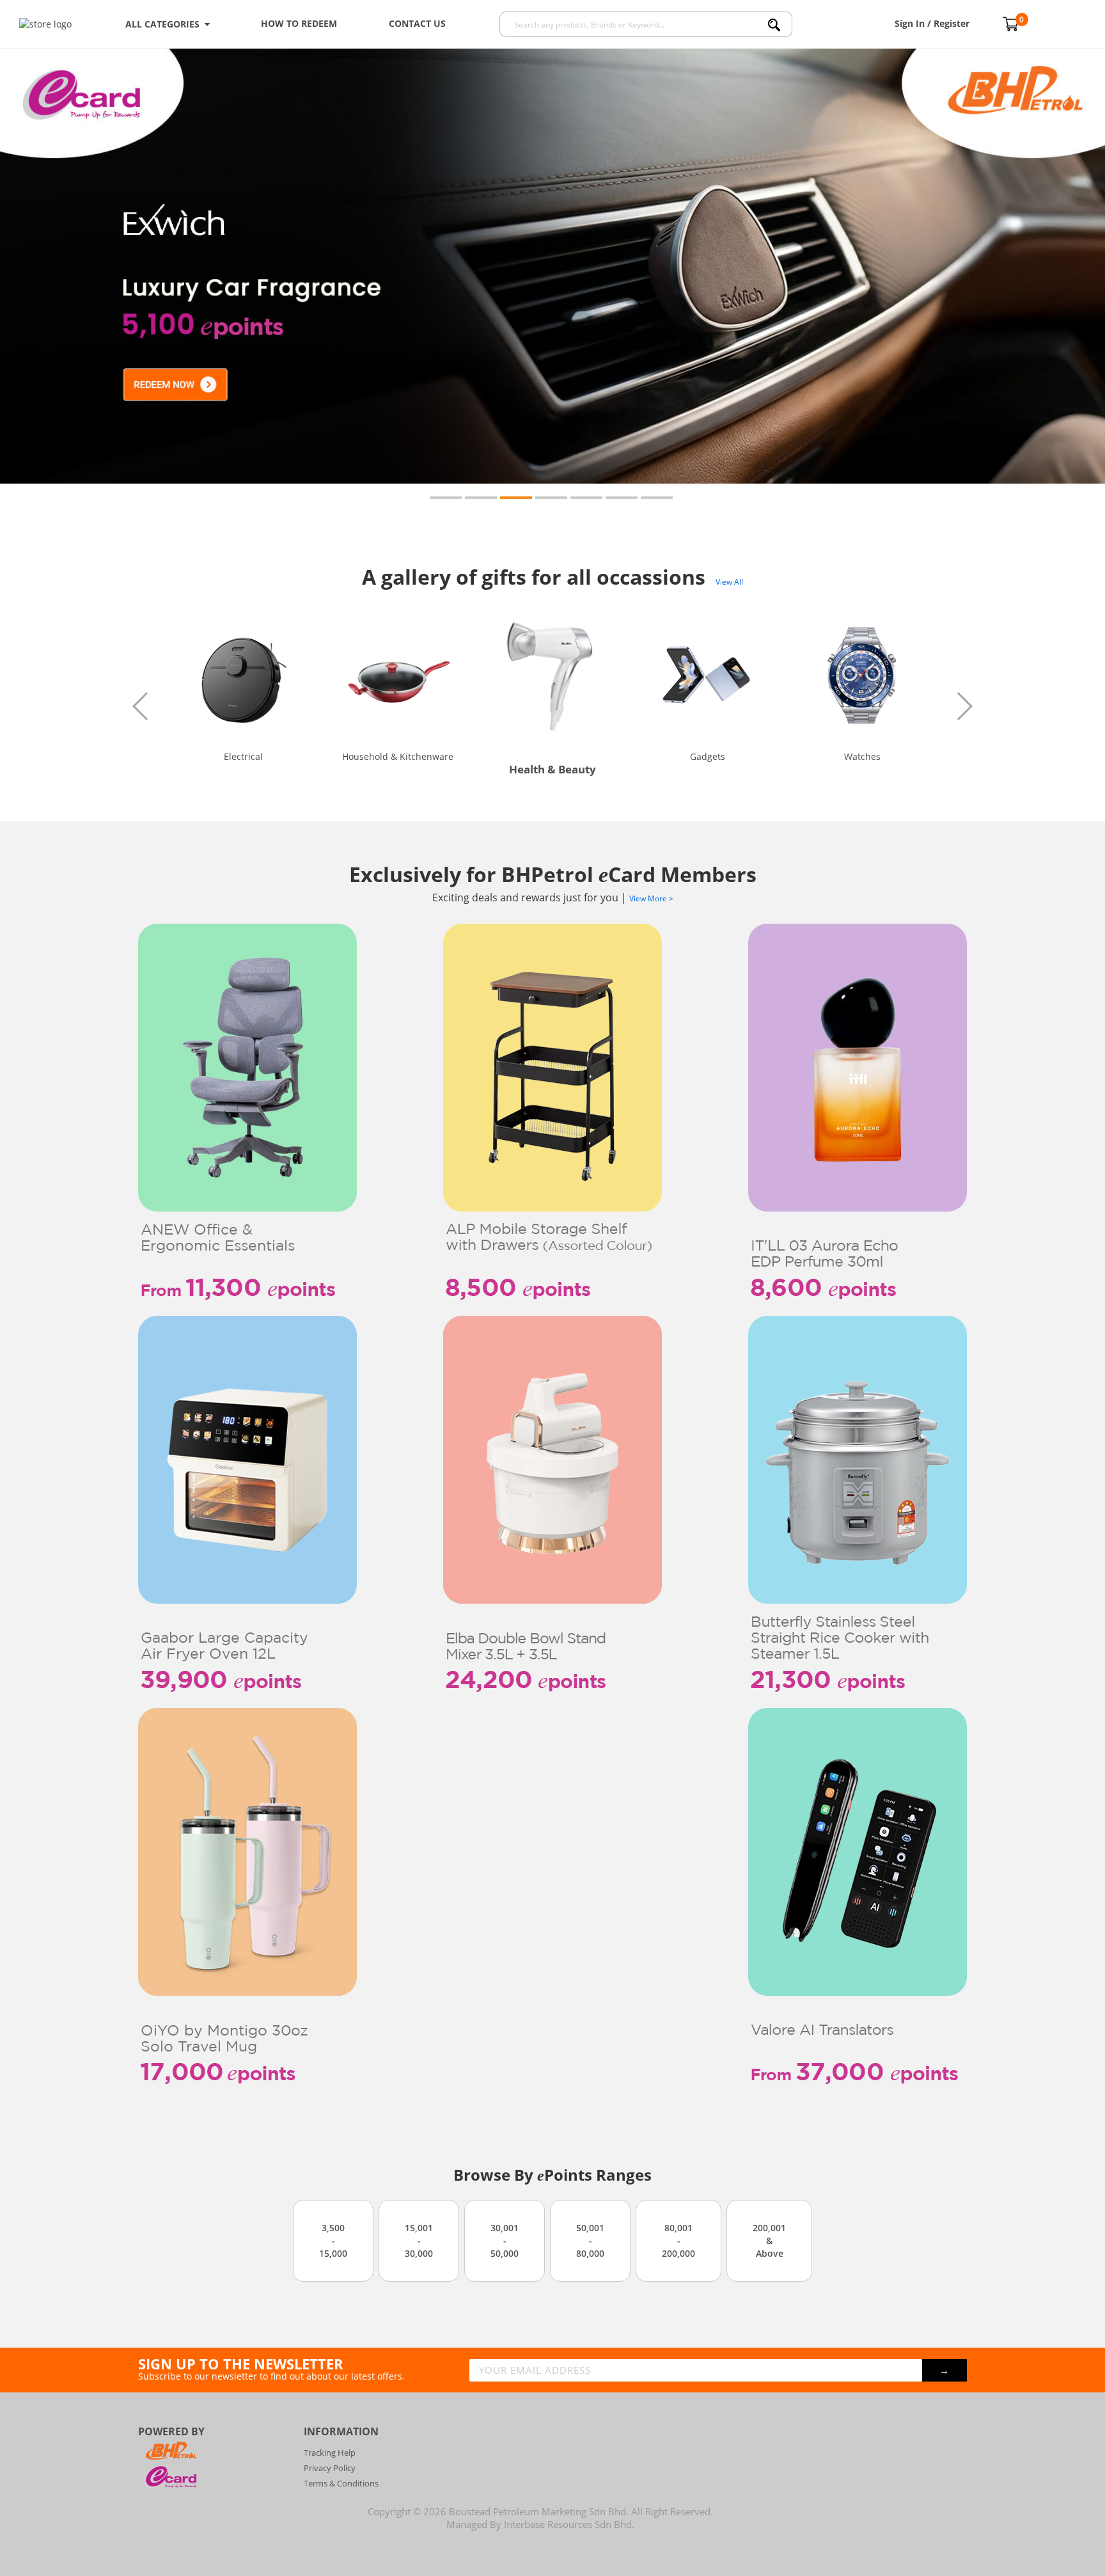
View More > (651, 898)
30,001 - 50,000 (505, 2240)
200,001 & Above (769, 2240)
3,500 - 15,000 (333, 2240)
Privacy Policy (330, 2468)
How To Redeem (299, 23)
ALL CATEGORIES (165, 24)
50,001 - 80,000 (590, 2240)
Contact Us (417, 23)
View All (729, 582)
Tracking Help (330, 2453)
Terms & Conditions (341, 2483)
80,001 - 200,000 (678, 2240)
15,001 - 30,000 (419, 2240)
